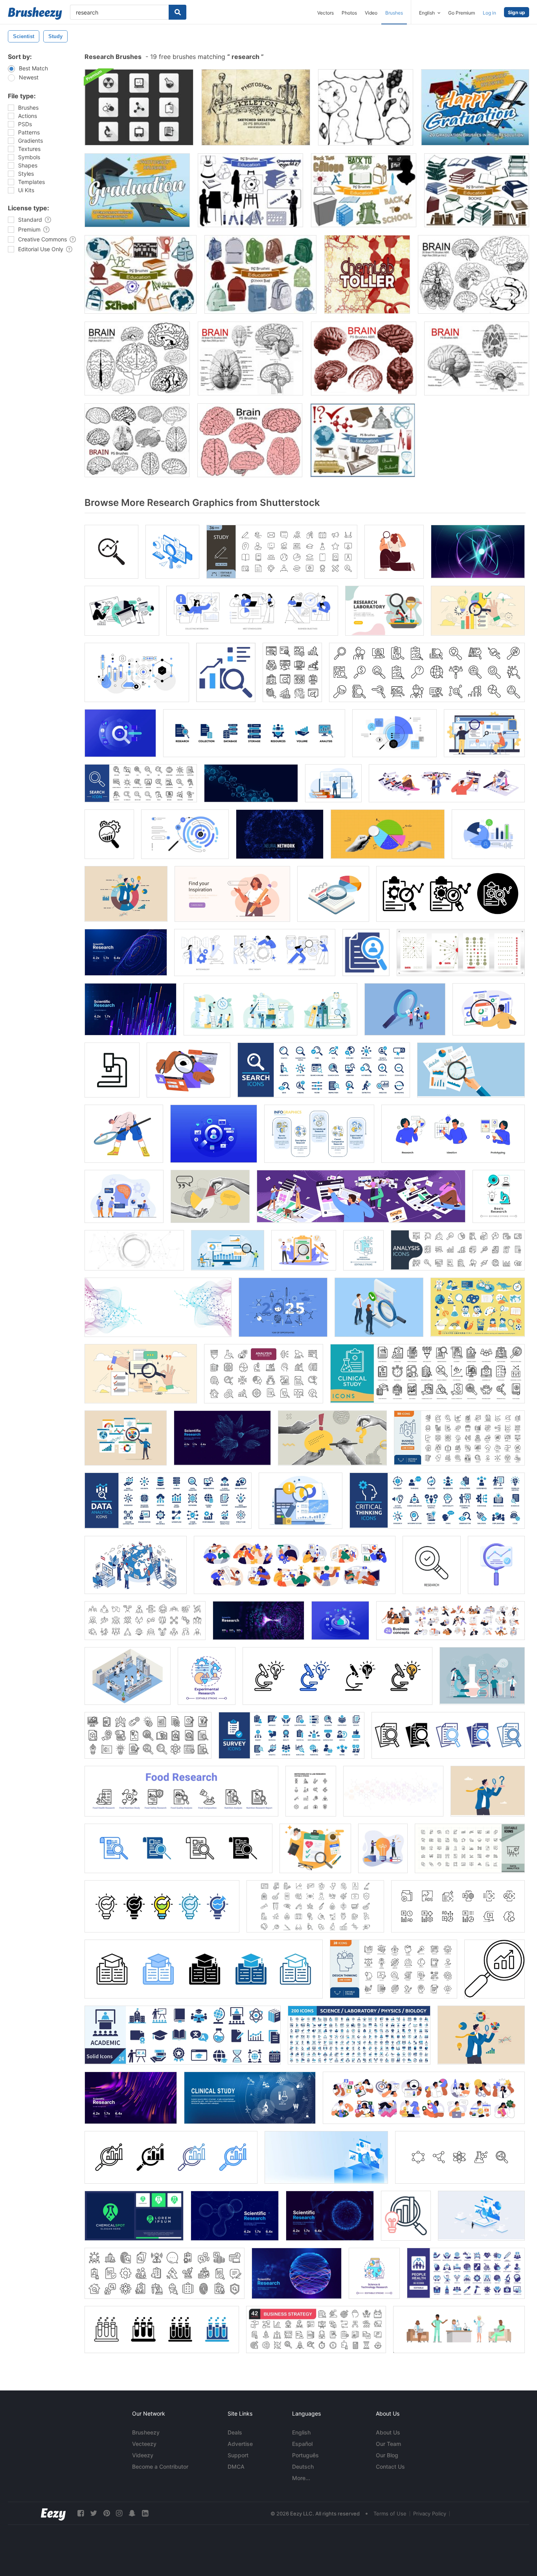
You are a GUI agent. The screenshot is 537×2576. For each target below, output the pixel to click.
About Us (388, 2432)
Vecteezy (144, 2444)
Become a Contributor (160, 2467)
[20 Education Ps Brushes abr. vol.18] (141, 274)
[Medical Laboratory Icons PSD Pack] (139, 107)
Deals (235, 2432)
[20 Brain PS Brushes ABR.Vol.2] (474, 274)
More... (301, 2478)
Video (371, 13)
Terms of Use (390, 2513)
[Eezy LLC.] (53, 2513)
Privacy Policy (430, 2513)
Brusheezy (146, 2432)
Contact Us (390, 2467)
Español (302, 2444)
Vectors (326, 13)
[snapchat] (132, 2513)
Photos (349, 13)
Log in (489, 13)
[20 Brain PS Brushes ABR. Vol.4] (477, 359)
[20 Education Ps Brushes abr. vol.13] (363, 440)
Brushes (394, 13)
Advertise (240, 2444)
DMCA (236, 2467)
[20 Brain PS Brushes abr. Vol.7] (250, 440)
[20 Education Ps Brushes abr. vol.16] (364, 190)
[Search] (177, 12)
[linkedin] (145, 2513)
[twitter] (94, 2513)
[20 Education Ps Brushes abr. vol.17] (477, 190)
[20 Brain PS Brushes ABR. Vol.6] (137, 440)
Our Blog (387, 2455)
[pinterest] (107, 2513)
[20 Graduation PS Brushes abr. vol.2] (475, 107)
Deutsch (303, 2467)
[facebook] (81, 2513)
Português (305, 2455)
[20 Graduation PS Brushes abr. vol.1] (137, 190)
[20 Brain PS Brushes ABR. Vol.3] (250, 359)
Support (238, 2455)
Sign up (517, 12)
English (301, 2432)
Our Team (388, 2444)
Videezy (143, 2455)
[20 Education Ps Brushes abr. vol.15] (250, 190)
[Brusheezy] (35, 13)
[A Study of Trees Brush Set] (366, 107)
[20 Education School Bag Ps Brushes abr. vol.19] (260, 274)
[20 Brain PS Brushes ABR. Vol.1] (137, 359)
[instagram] (119, 2513)
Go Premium (462, 13)
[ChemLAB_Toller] (367, 274)
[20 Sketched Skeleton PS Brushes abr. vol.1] (256, 107)
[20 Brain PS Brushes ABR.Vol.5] (364, 359)
